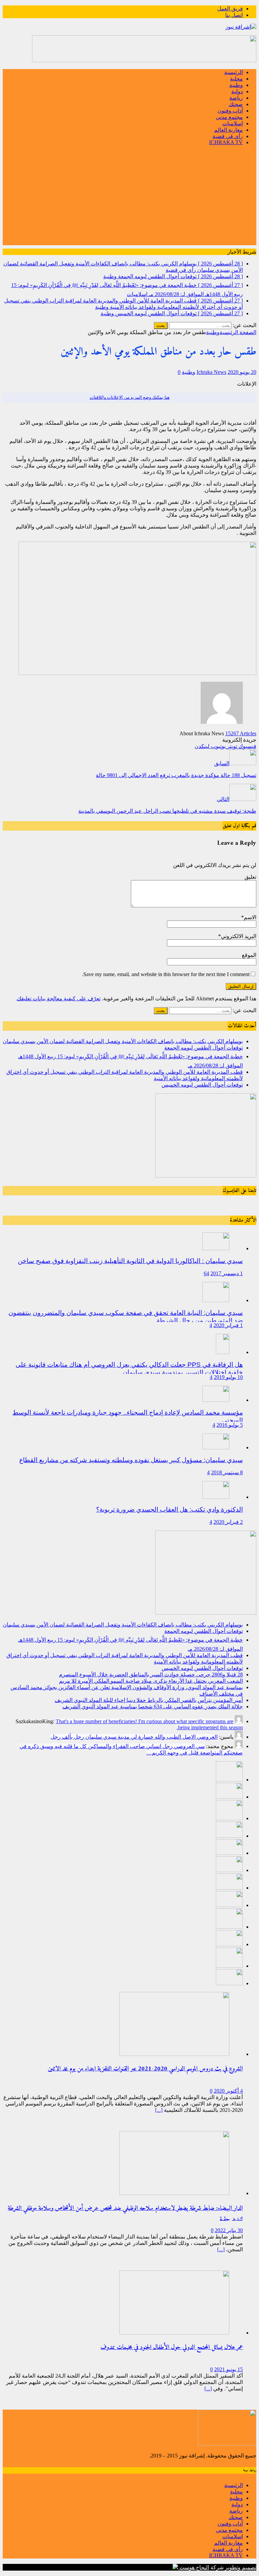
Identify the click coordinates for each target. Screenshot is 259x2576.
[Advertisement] (129, 198)
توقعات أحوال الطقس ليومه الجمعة (204, 1048)
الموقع (249, 955)
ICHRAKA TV (226, 142)
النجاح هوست (194, 2567)
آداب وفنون (230, 111)
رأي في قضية (228, 136)
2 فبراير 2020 (228, 1522)
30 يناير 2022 (229, 2230)
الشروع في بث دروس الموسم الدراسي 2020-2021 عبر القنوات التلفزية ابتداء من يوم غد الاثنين (145, 2069)
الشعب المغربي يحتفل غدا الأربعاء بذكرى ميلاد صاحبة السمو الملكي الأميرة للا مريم (151, 1681)
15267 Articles (241, 733)
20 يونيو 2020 (242, 372)
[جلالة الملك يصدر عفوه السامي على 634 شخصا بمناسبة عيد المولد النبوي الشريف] (229, 1944)
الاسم (250, 917)
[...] (159, 2110)
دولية (237, 91)
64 (206, 1273)
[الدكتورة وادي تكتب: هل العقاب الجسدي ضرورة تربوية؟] (216, 1497)
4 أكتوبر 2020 (228, 2091)
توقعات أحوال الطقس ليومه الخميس (202, 1085)
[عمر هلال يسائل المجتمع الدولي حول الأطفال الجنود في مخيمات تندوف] (174, 2333)
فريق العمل (230, 9)
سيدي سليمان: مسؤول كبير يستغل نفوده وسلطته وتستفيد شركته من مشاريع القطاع (131, 1460)
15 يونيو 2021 (228, 2369)
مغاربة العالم (228, 130)
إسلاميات (233, 123)
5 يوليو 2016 (230, 1425)
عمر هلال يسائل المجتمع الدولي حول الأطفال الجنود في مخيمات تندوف (172, 2347)
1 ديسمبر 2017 (227, 1273)
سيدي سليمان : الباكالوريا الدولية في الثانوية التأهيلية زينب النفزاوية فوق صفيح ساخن (130, 1261)
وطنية (236, 85)
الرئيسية (234, 72)
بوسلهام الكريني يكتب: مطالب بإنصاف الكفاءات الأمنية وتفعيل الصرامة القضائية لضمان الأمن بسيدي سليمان (123, 1041)
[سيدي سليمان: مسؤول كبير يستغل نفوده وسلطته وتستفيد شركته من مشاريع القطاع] (216, 1447)
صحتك (236, 104)
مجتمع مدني (229, 117)
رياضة (236, 98)
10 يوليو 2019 (228, 1377)
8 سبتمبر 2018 (227, 1472)
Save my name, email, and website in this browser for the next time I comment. (166, 974)
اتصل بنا (234, 15)
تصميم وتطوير (241, 2567)
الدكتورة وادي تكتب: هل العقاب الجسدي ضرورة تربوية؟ (169, 1509)
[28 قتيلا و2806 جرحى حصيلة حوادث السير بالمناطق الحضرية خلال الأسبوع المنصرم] (229, 1870)
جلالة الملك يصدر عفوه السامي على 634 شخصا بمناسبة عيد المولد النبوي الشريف (153, 1706)
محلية (236, 79)
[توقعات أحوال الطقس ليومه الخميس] (229, 1853)
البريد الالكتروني (239, 936)
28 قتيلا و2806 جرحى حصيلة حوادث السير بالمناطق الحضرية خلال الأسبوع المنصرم (151, 1675)
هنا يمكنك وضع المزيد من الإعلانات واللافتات (130, 397)
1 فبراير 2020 (228, 1325)
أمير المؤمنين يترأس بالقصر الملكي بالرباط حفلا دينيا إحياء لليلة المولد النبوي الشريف (149, 1700)
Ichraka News (211, 372)
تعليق (250, 877)
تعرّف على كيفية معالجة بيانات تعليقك (59, 999)
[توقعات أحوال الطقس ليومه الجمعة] (229, 1797)
